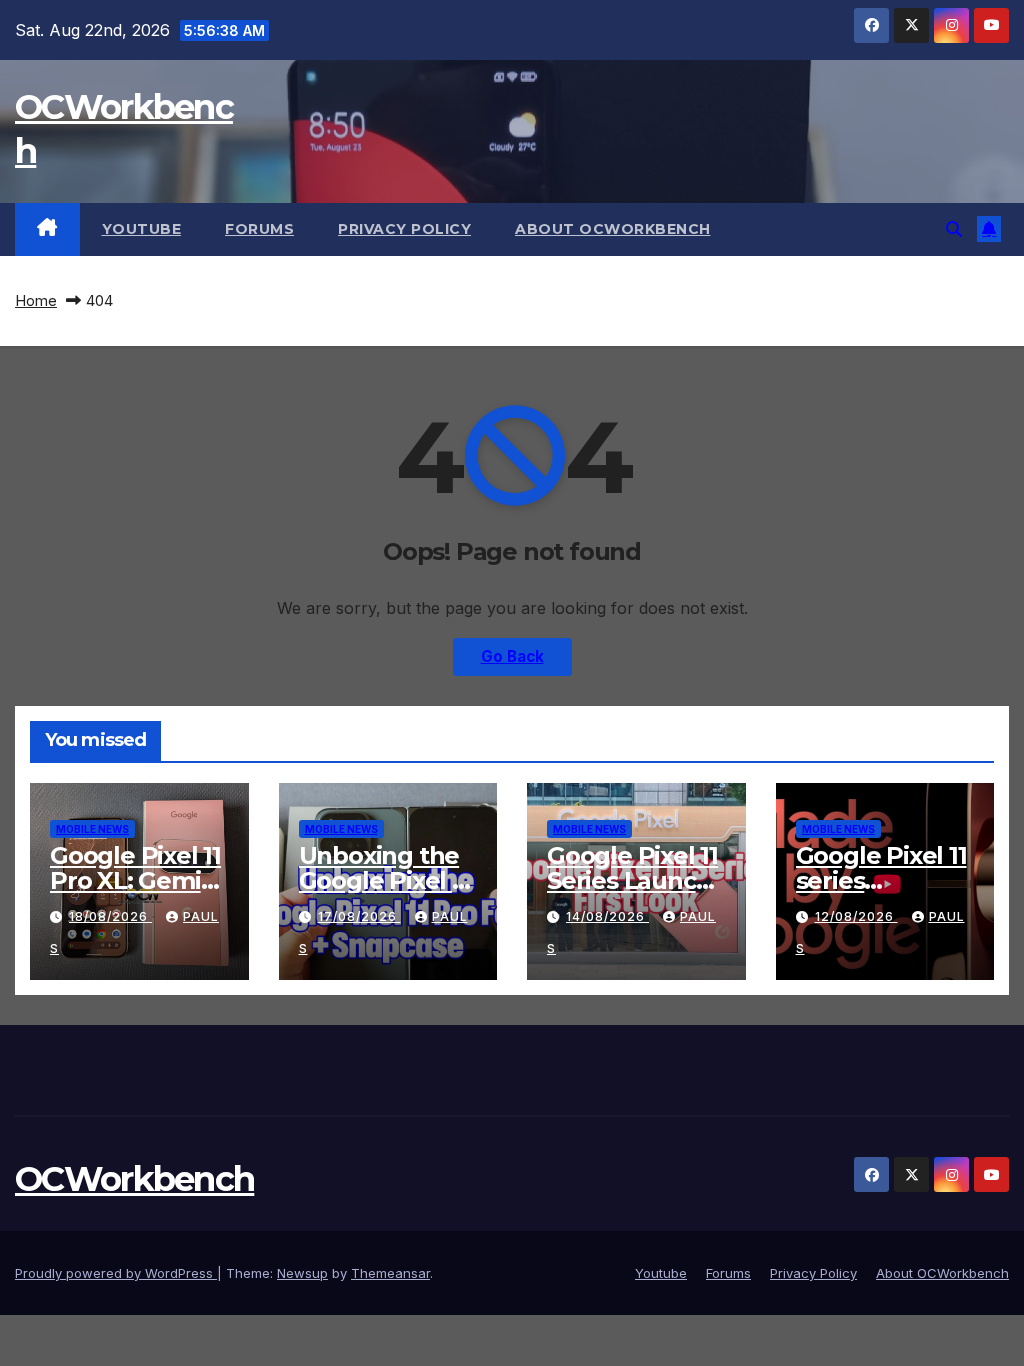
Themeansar (390, 1273)
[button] (954, 229)
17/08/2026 (359, 916)
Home (36, 300)
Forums (259, 229)
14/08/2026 (607, 916)
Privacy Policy (404, 229)
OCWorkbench (134, 1179)
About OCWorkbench (613, 229)
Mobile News (92, 829)
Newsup (302, 1273)
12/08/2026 (856, 916)
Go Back (512, 656)
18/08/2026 (110, 916)
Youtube (142, 229)
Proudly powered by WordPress (116, 1273)
